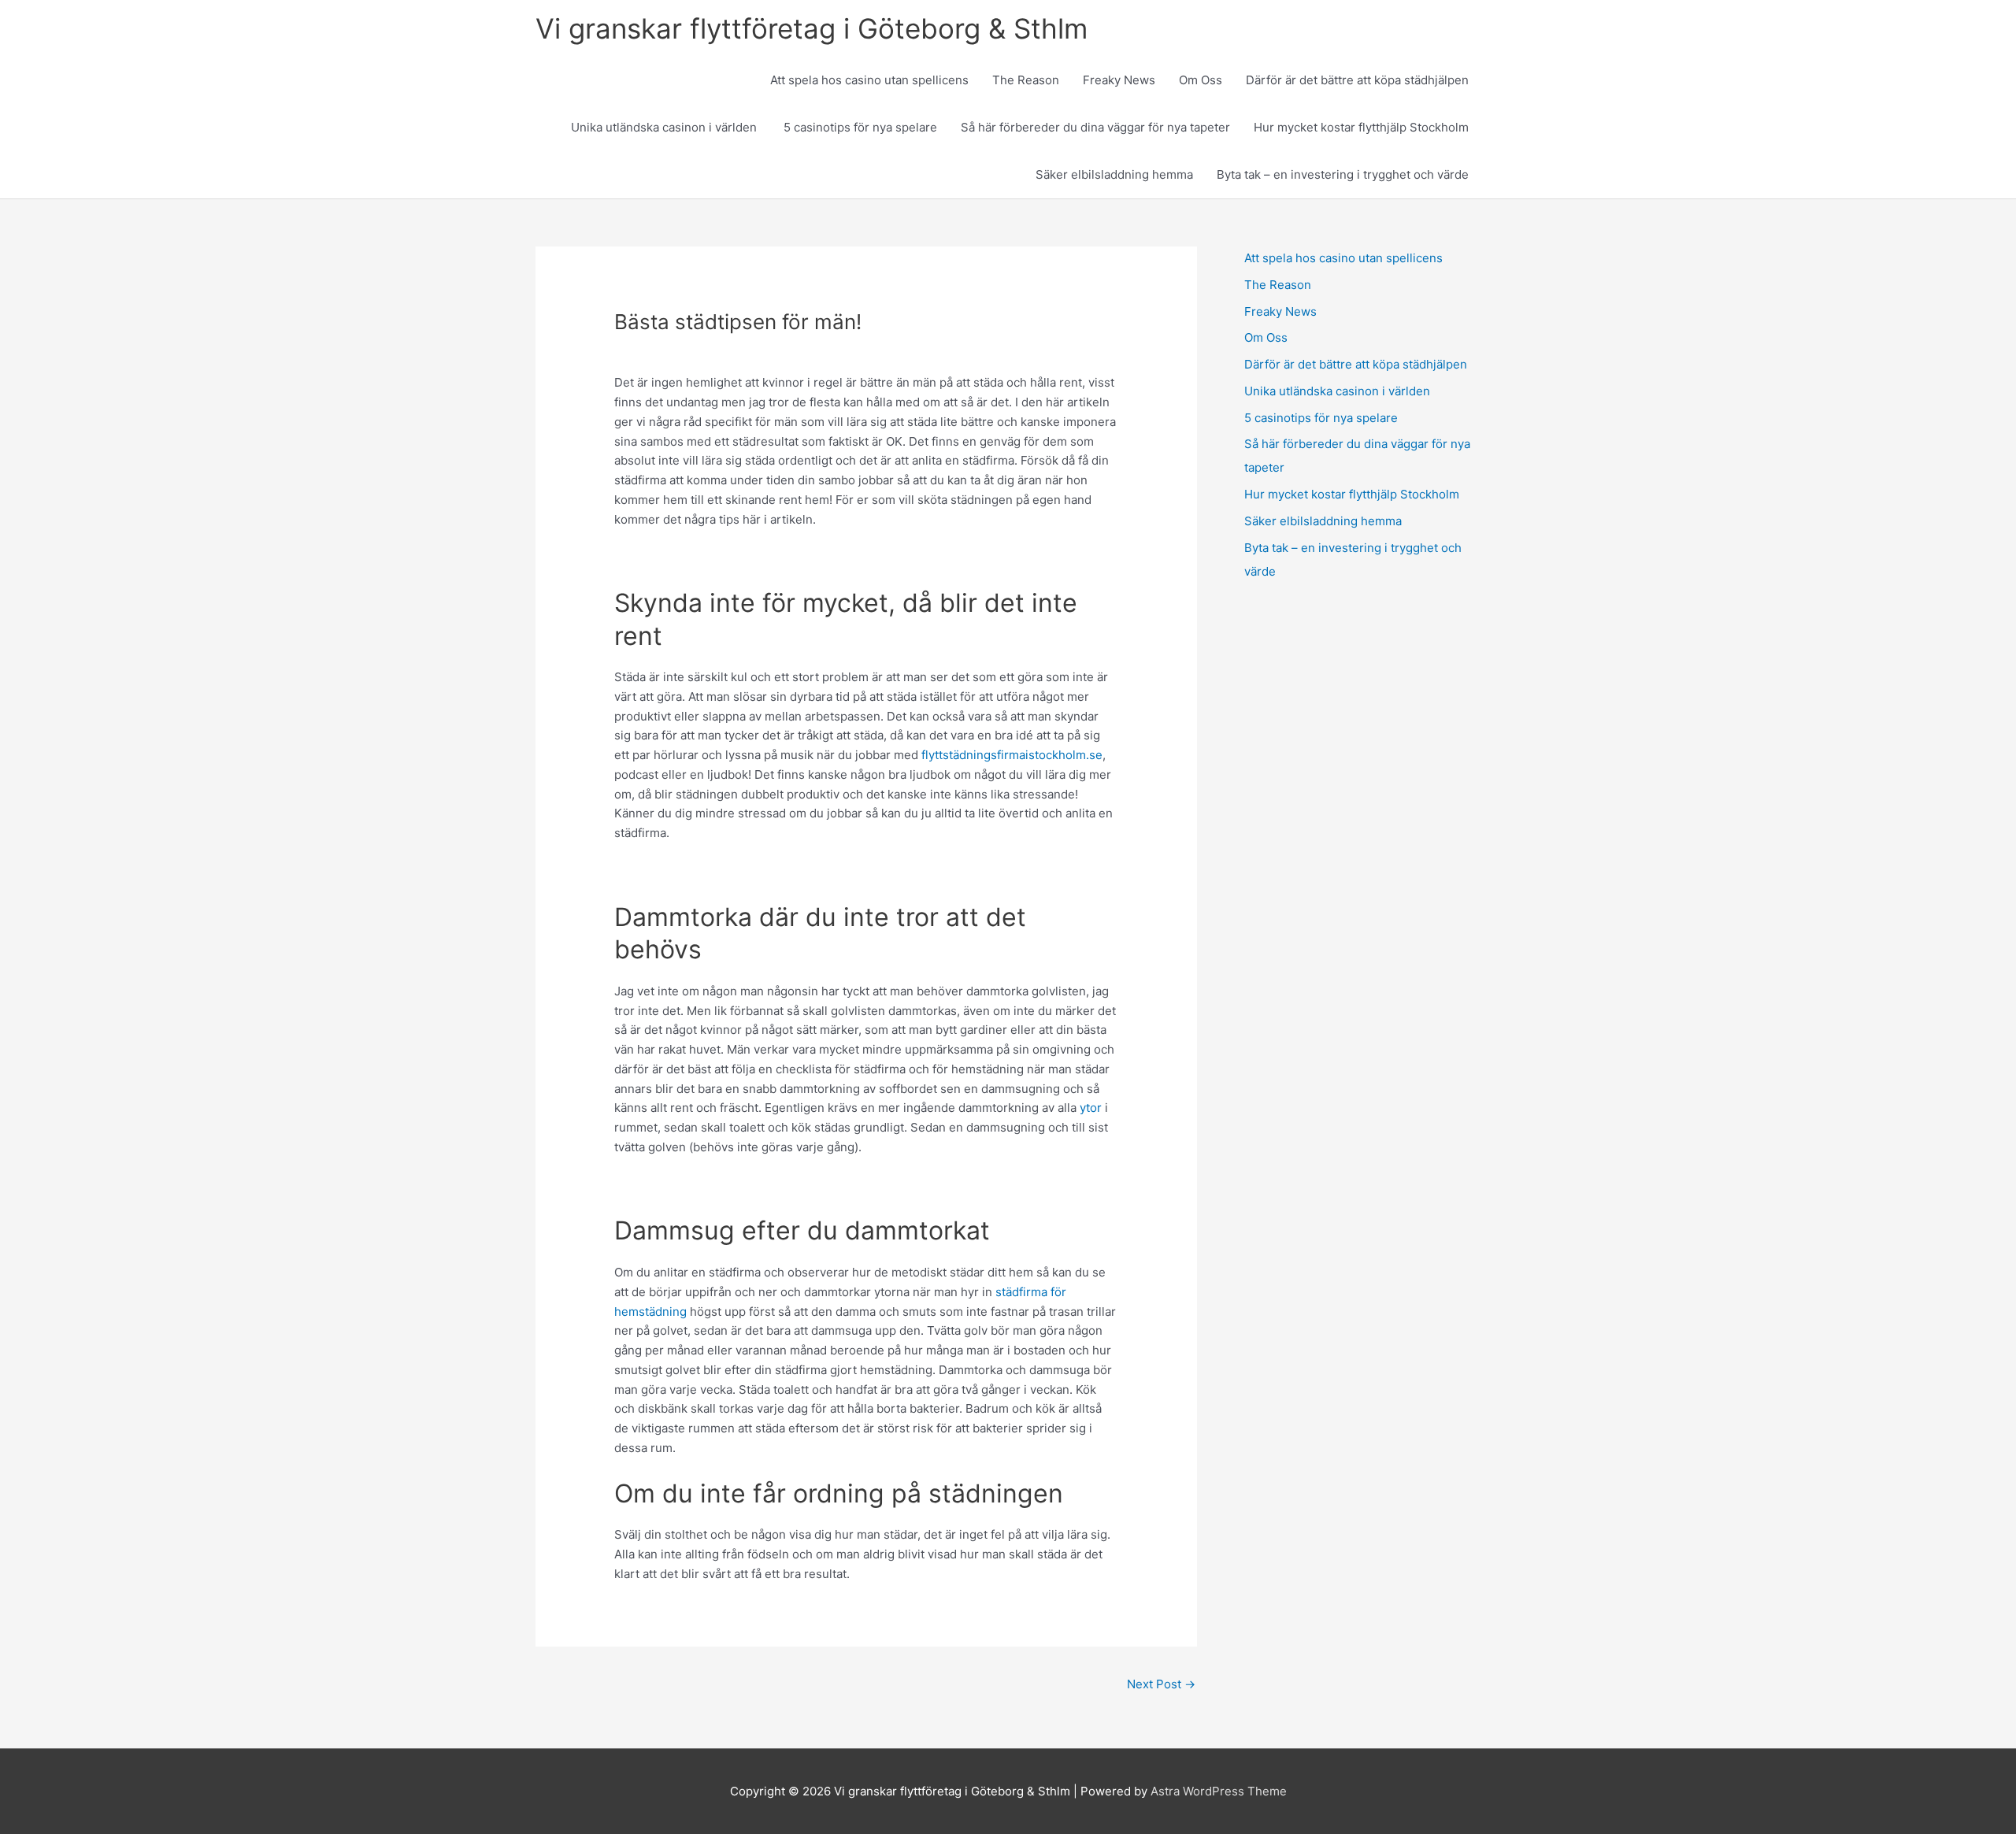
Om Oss (1201, 80)
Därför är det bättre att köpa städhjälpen (1357, 80)
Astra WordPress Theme (1219, 1791)
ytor (1091, 1108)
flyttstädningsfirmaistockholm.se (1012, 755)
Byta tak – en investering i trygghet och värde (1343, 174)
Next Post (1161, 1684)
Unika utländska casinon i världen (665, 127)
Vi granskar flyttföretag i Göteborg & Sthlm (812, 28)
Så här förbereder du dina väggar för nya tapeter (1095, 127)
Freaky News (1119, 80)
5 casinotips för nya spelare (860, 127)
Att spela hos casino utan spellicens (869, 80)
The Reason (1026, 80)
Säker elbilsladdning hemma (1114, 174)
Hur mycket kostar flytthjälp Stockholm (1361, 127)
